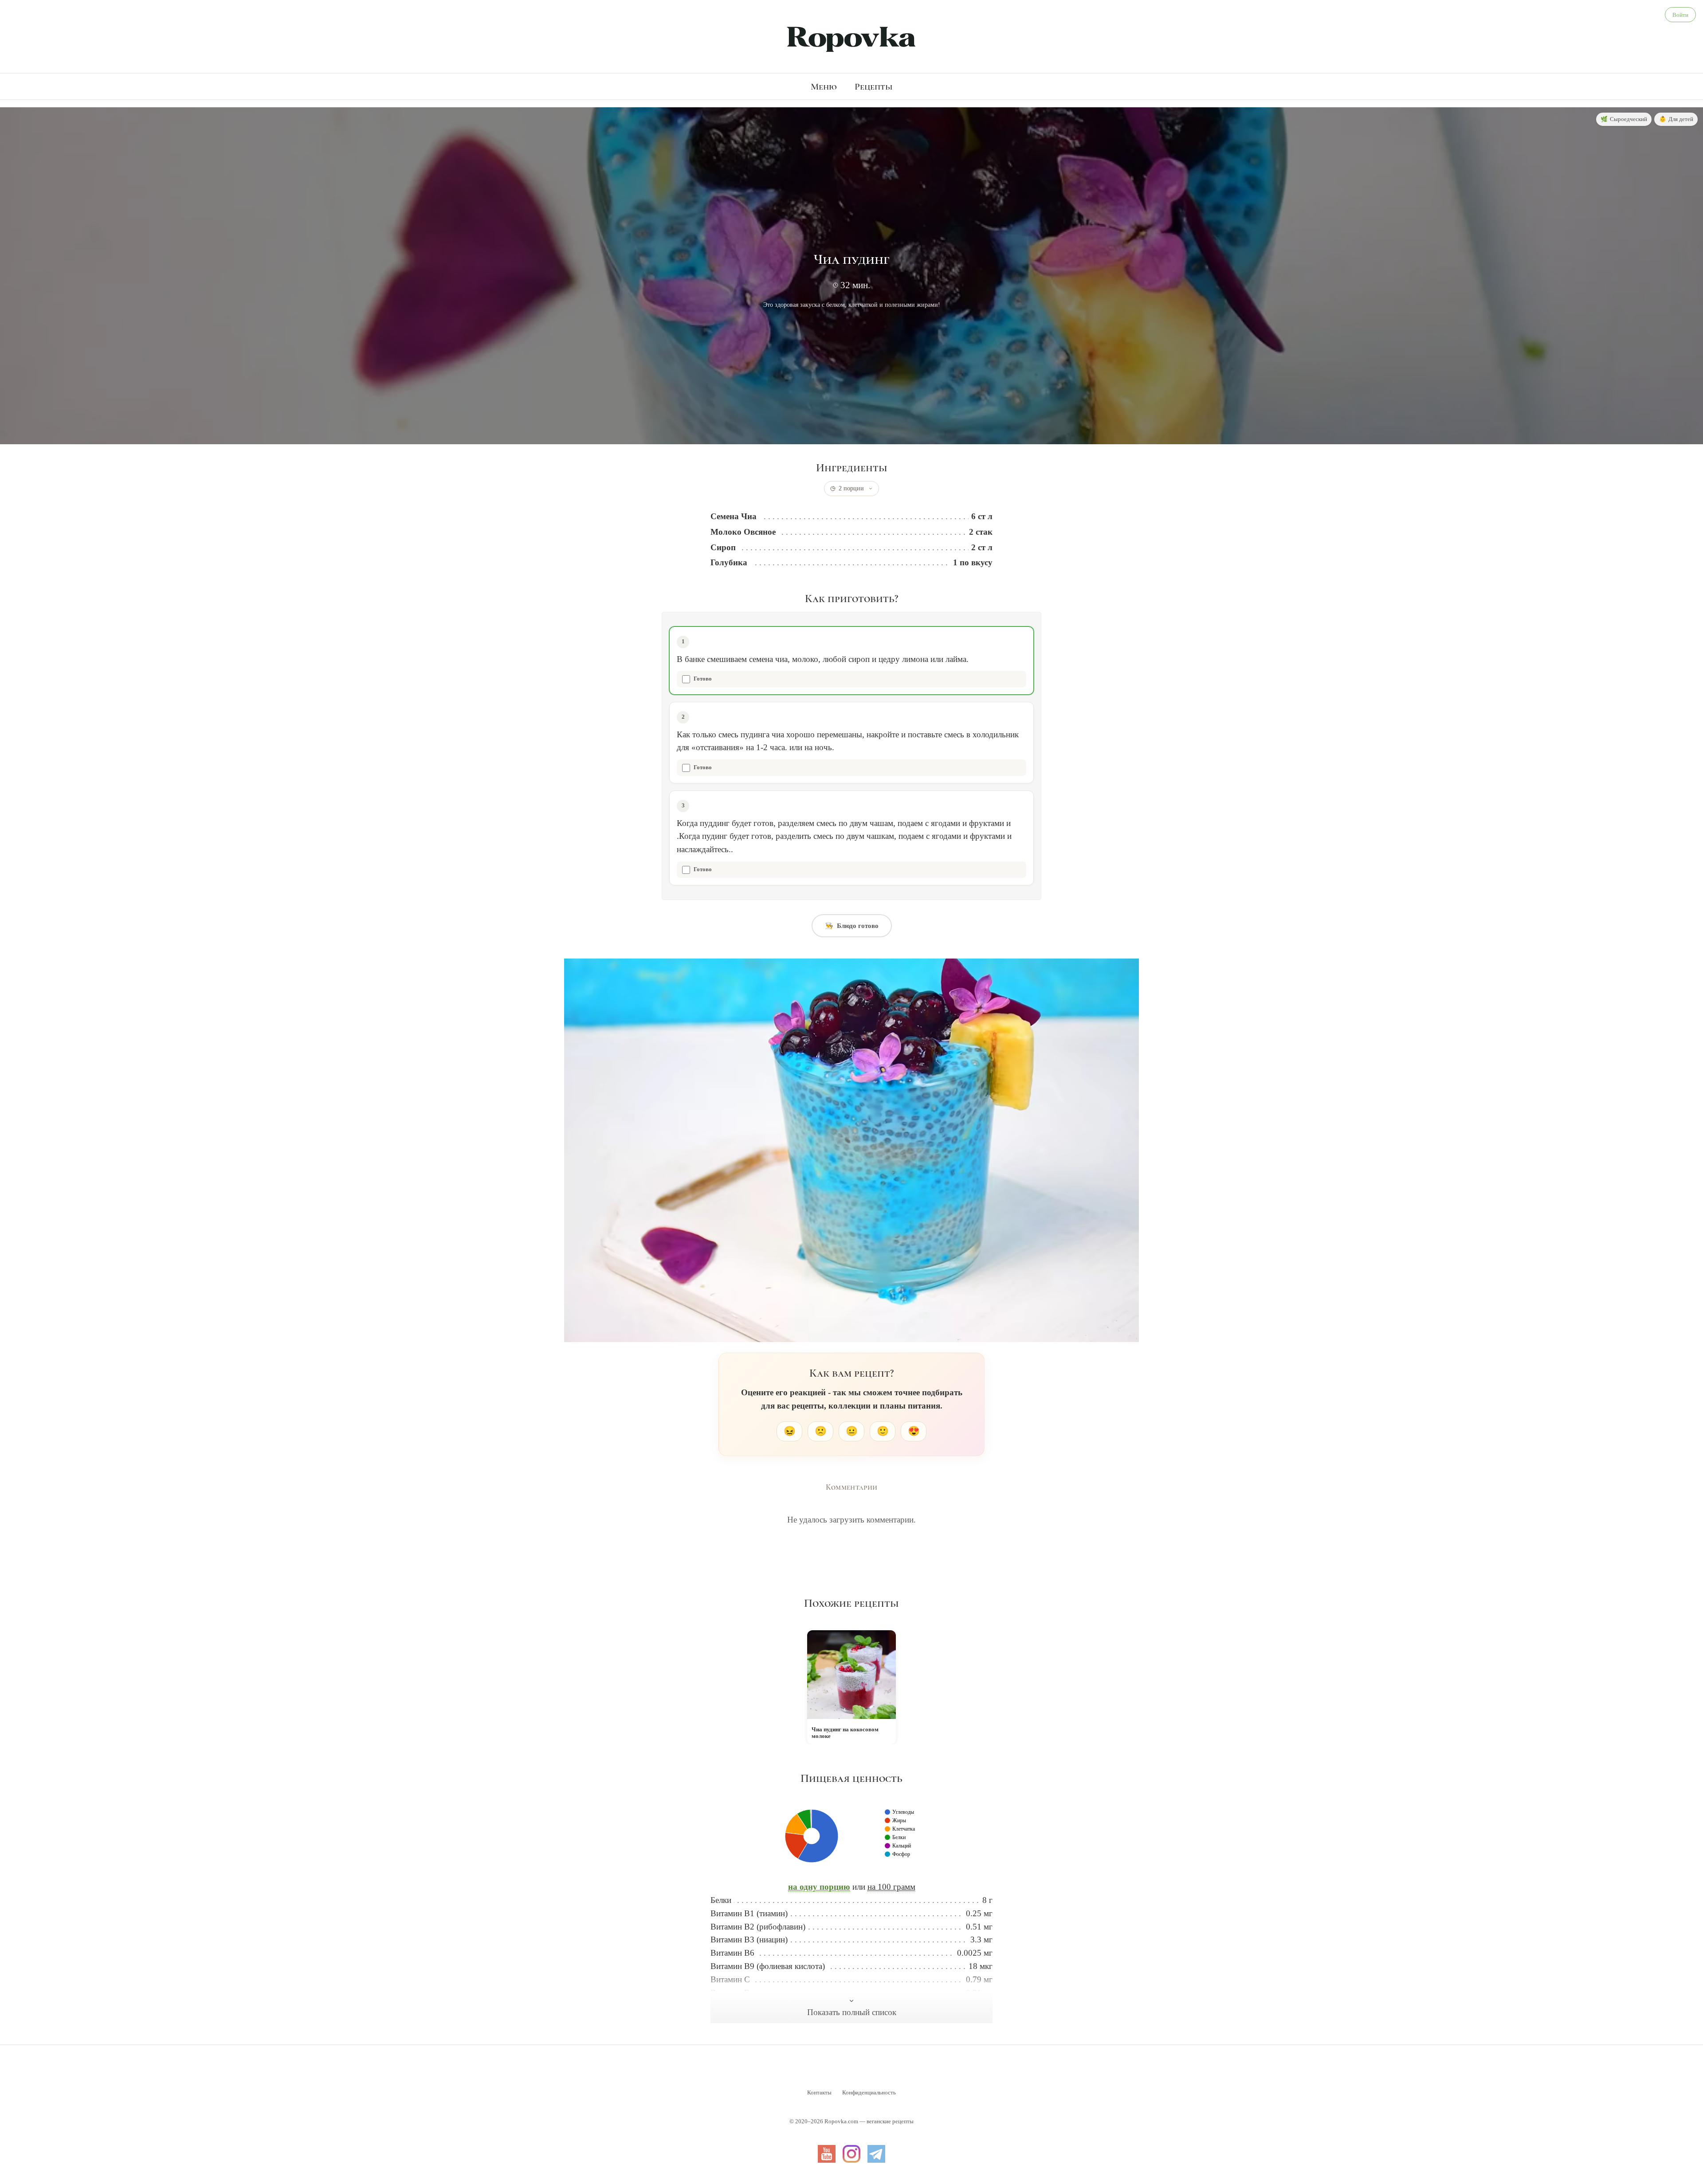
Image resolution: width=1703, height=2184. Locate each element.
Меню (824, 86)
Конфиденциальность (869, 2092)
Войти (1680, 15)
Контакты (819, 2092)
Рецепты (874, 86)
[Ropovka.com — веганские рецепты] (851, 38)
